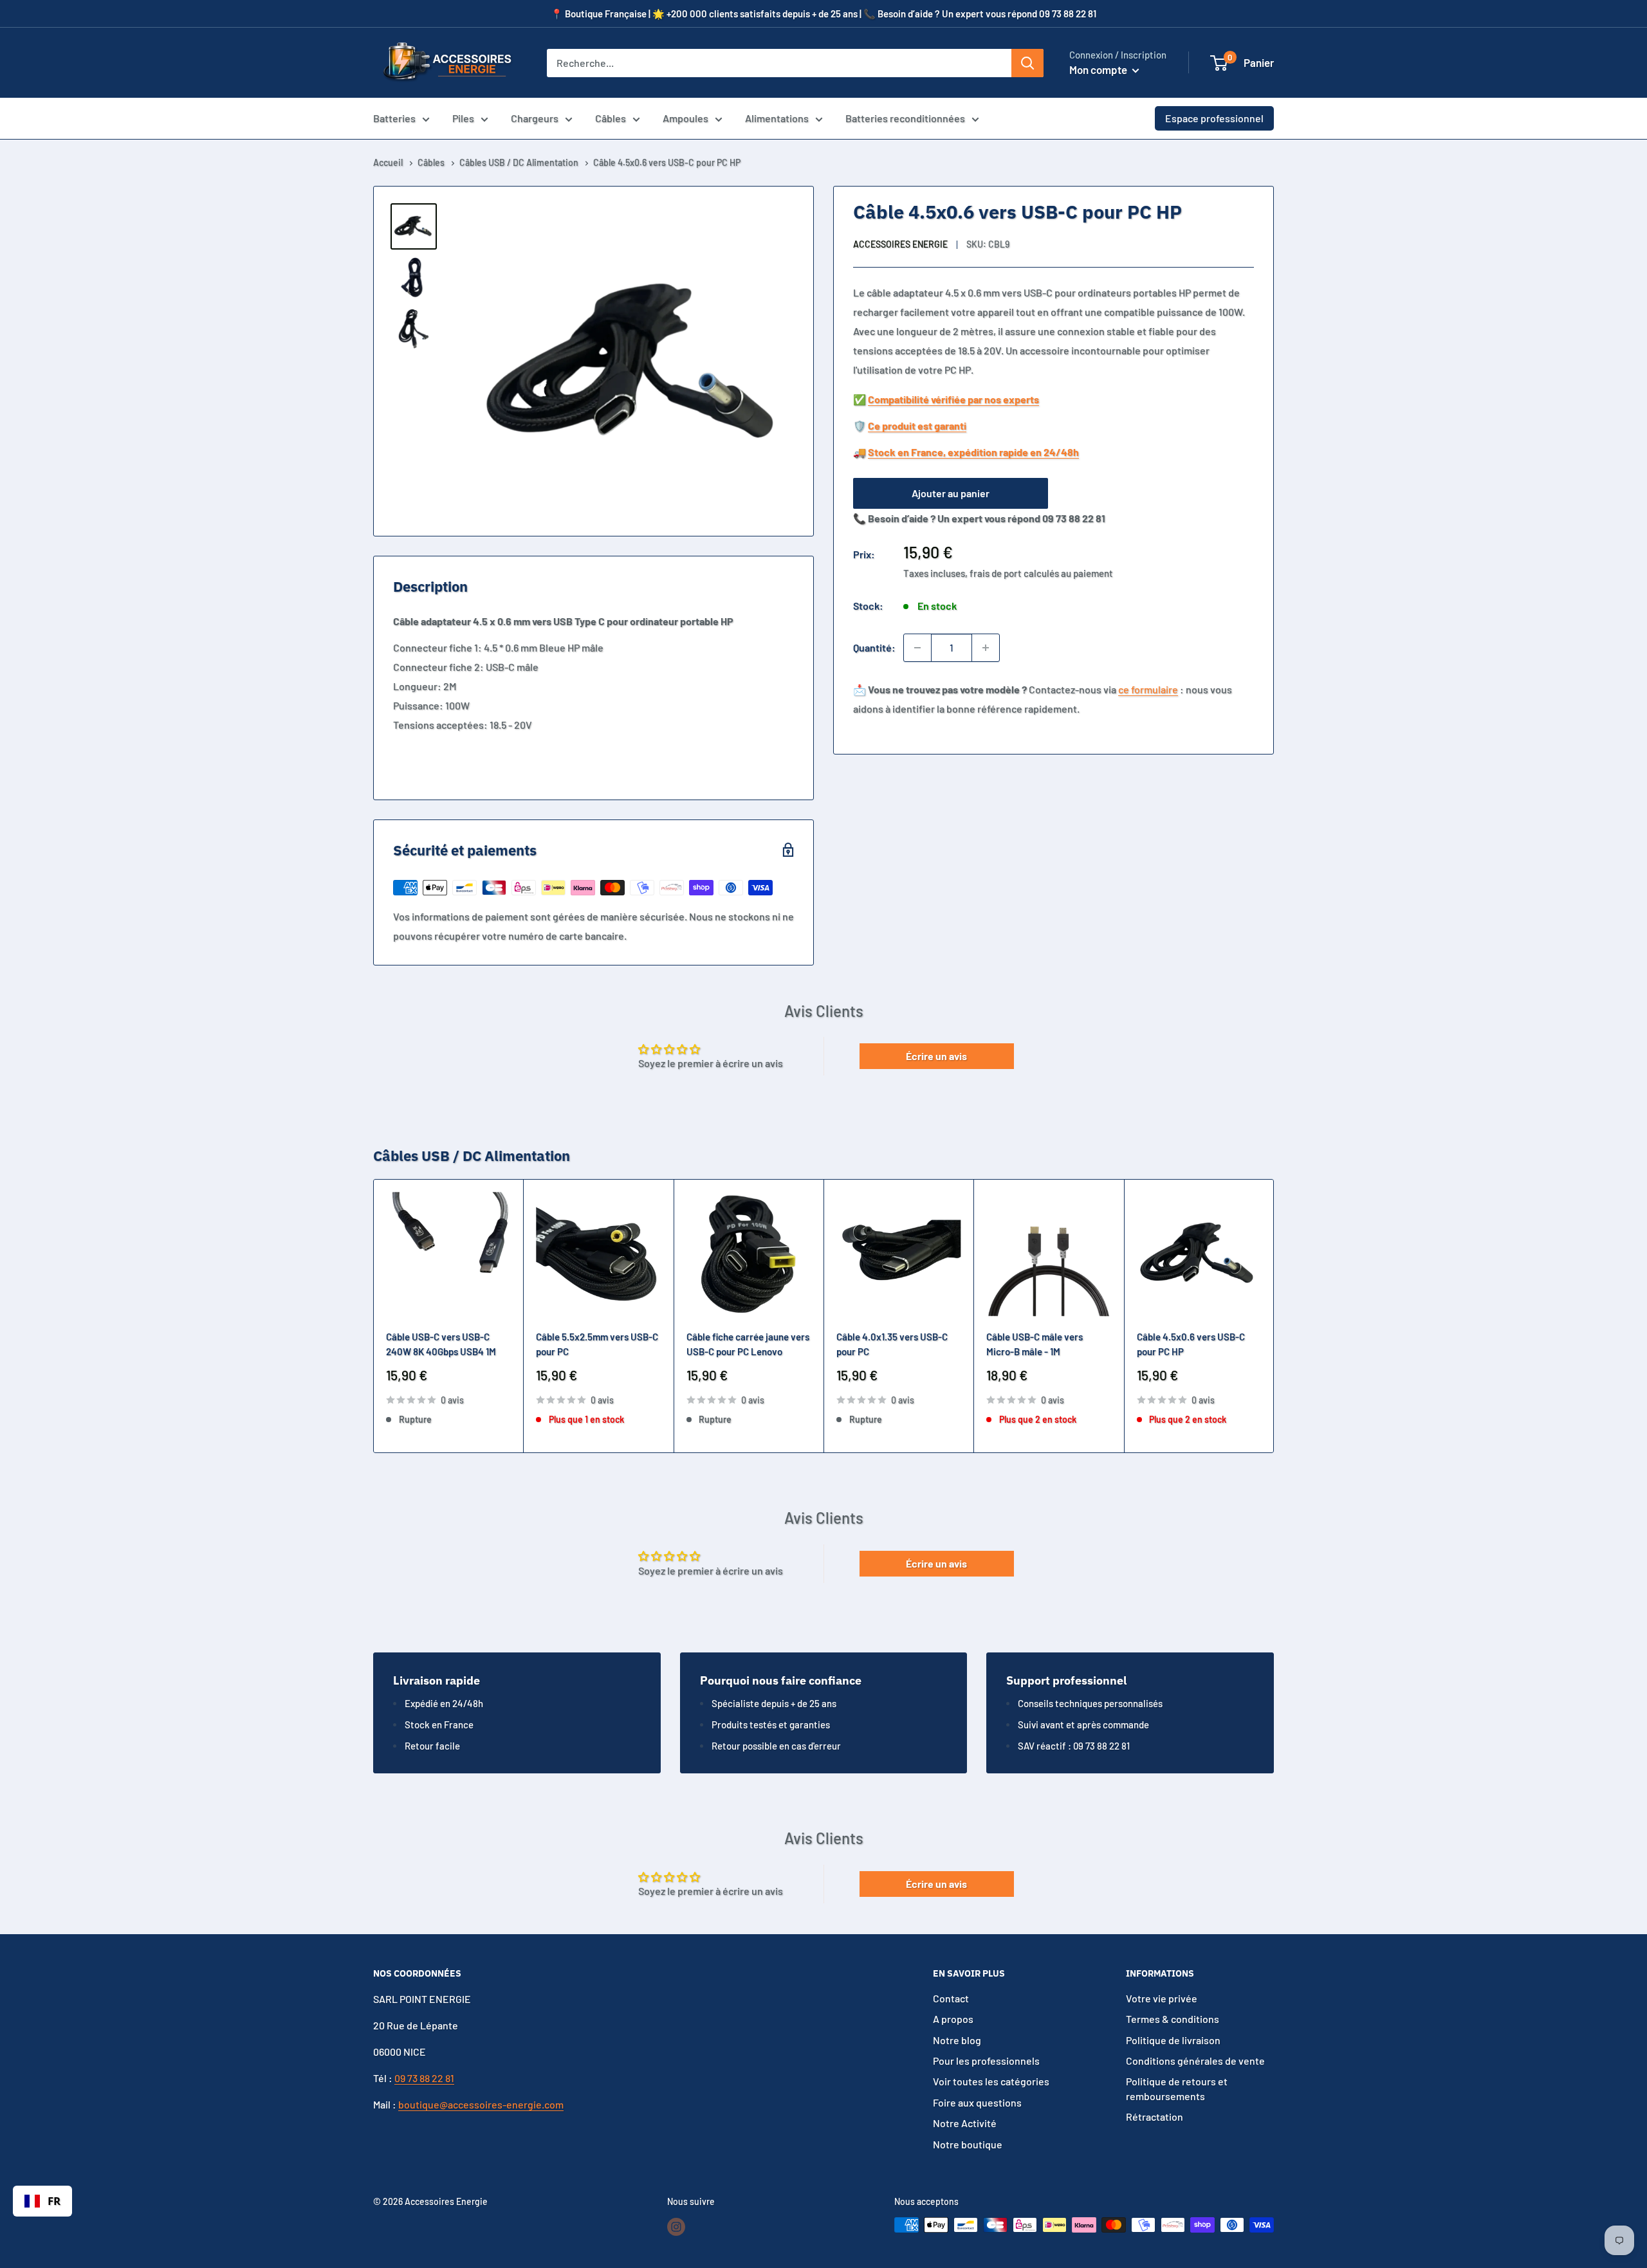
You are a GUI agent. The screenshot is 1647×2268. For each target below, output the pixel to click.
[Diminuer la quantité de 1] (917, 648)
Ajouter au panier (951, 493)
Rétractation (1155, 2117)
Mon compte (1099, 69)
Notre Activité (965, 2123)
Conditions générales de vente (1195, 2061)
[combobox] (42, 2201)
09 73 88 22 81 (424, 2078)
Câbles (611, 118)
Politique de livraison (1173, 2040)
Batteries (394, 118)
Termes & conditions (1173, 2019)
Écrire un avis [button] (936, 1056)
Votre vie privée (1162, 1998)
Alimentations (777, 118)
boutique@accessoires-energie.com (481, 2104)
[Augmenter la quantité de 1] (986, 648)
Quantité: (874, 647)
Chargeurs (535, 118)
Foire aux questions (977, 2102)
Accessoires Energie (900, 245)
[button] (1219, 63)
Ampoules (685, 118)
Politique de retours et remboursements (1177, 2088)
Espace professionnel (1214, 118)
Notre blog (957, 2040)
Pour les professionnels (986, 2061)
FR (54, 2201)
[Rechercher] (1027, 63)
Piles (463, 118)
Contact (951, 1998)
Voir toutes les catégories (991, 2081)
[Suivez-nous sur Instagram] (676, 2226)
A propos (953, 2019)
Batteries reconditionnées (905, 118)
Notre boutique (968, 2144)
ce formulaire (1148, 689)
